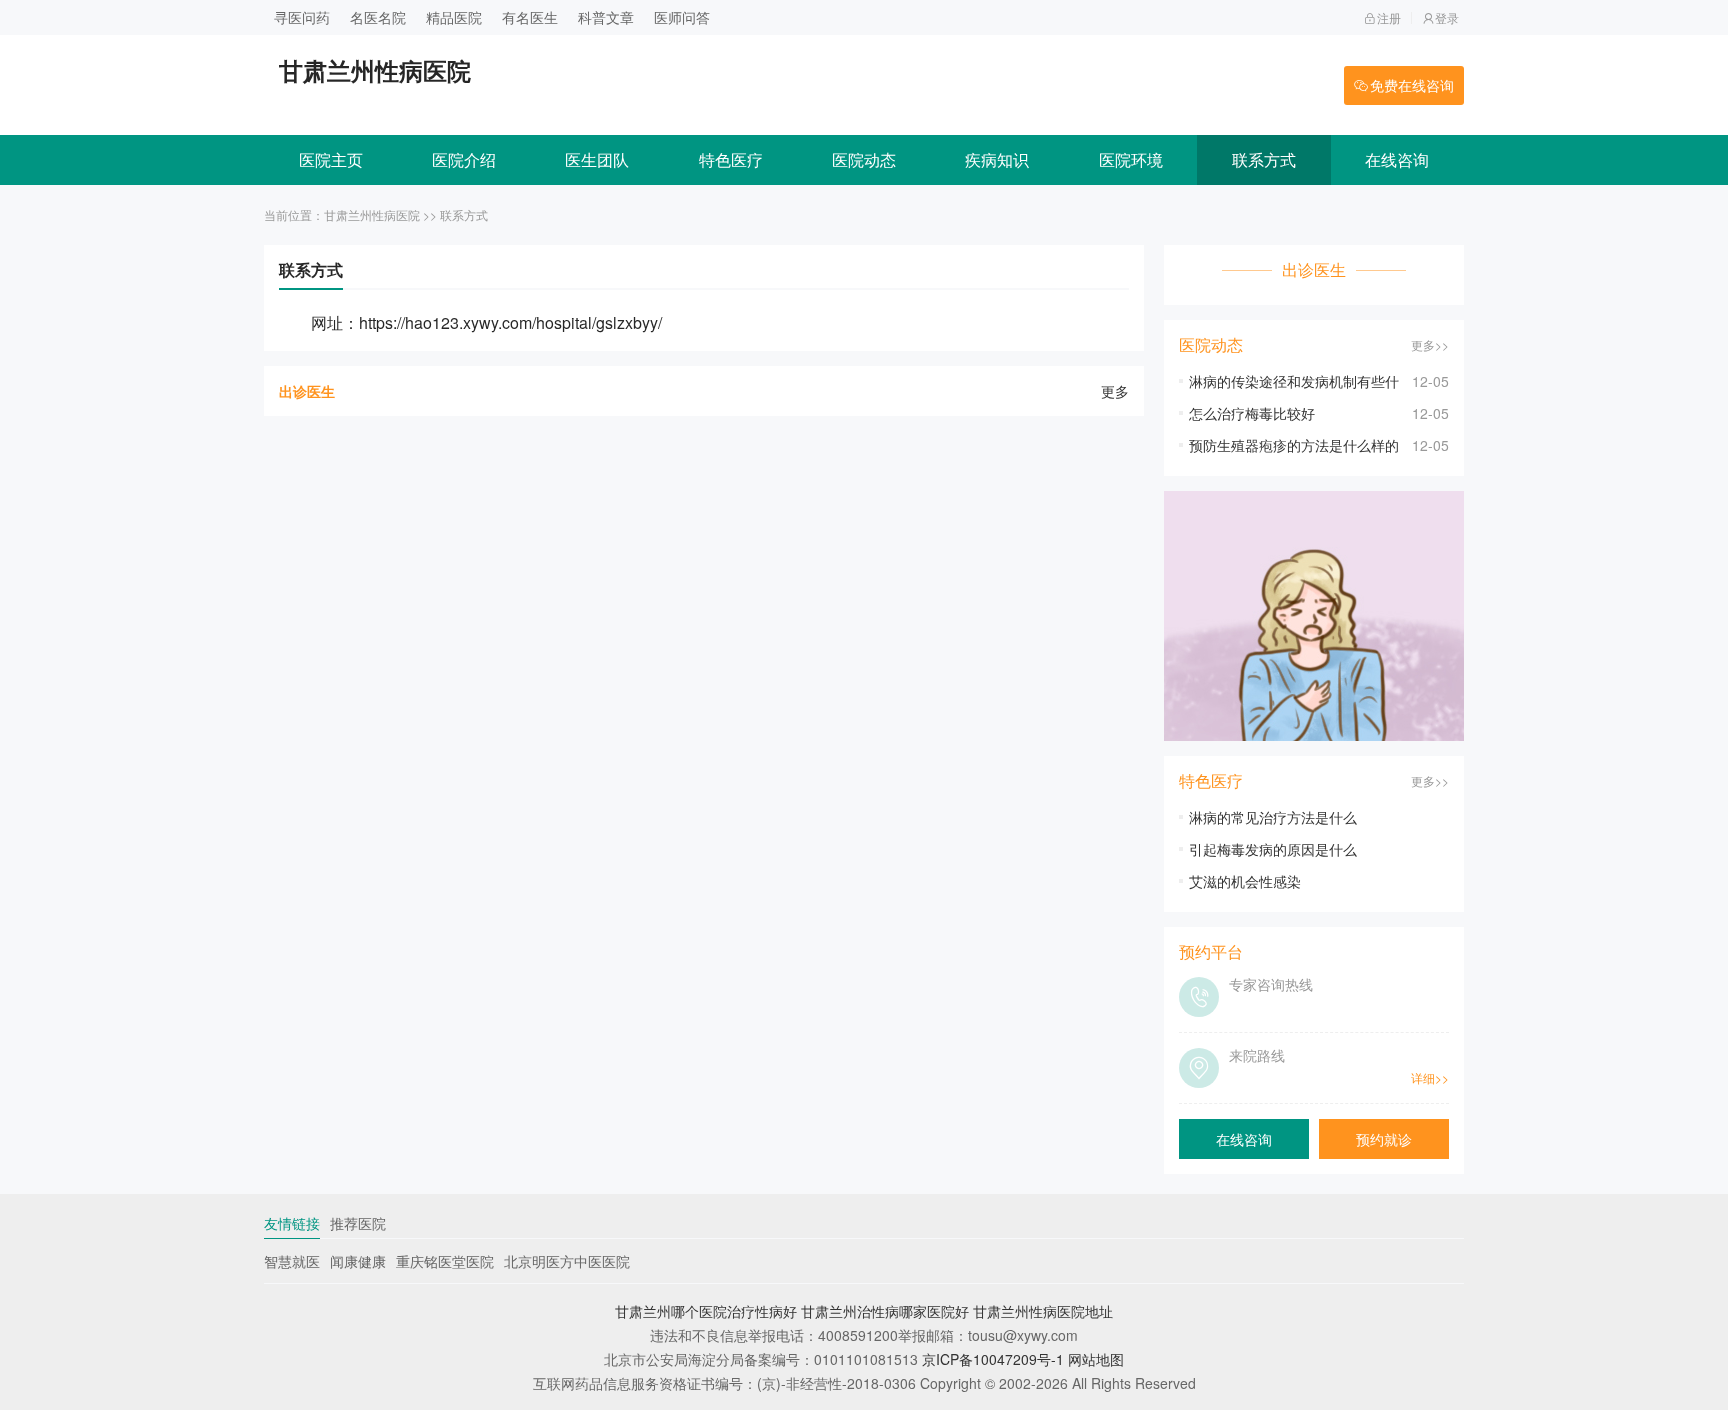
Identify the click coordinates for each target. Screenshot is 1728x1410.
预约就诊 (1384, 1139)
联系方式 (1264, 159)
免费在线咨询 (1412, 85)
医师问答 (682, 17)
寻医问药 (302, 17)
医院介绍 (464, 159)
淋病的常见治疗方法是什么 (1273, 817)
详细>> (1430, 1077)
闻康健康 (358, 1261)
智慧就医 (292, 1261)
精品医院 (454, 17)
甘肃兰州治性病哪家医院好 (885, 1311)
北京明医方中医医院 (567, 1261)
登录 (1447, 17)
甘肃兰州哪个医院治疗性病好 (706, 1311)
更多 (1115, 391)
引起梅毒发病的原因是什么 (1273, 849)
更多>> (1430, 344)
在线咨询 (1397, 159)
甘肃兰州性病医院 (372, 214)
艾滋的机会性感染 (1245, 881)
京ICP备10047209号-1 (993, 1359)
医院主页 (331, 159)
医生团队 (597, 159)
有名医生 (530, 17)
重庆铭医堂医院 (445, 1261)
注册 (1389, 17)
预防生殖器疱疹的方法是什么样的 (1294, 445)
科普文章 (606, 17)
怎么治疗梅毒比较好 (1252, 413)
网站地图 (1096, 1359)
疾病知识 (997, 159)
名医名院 (378, 17)
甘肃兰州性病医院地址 (1043, 1311)
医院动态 (864, 159)
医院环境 (1131, 159)
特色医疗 (731, 159)
